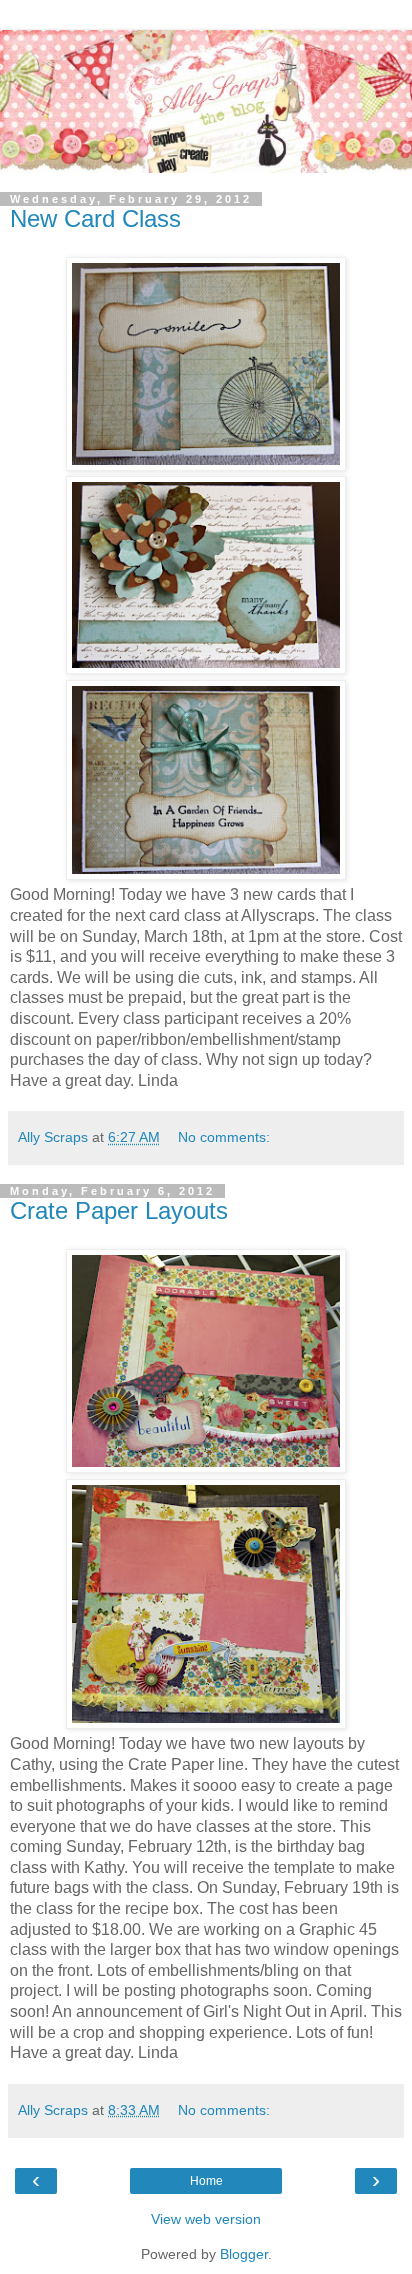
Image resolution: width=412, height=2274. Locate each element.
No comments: (224, 1137)
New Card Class (95, 218)
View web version (206, 2219)
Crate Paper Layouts (119, 1210)
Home (206, 2181)
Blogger (244, 2254)
